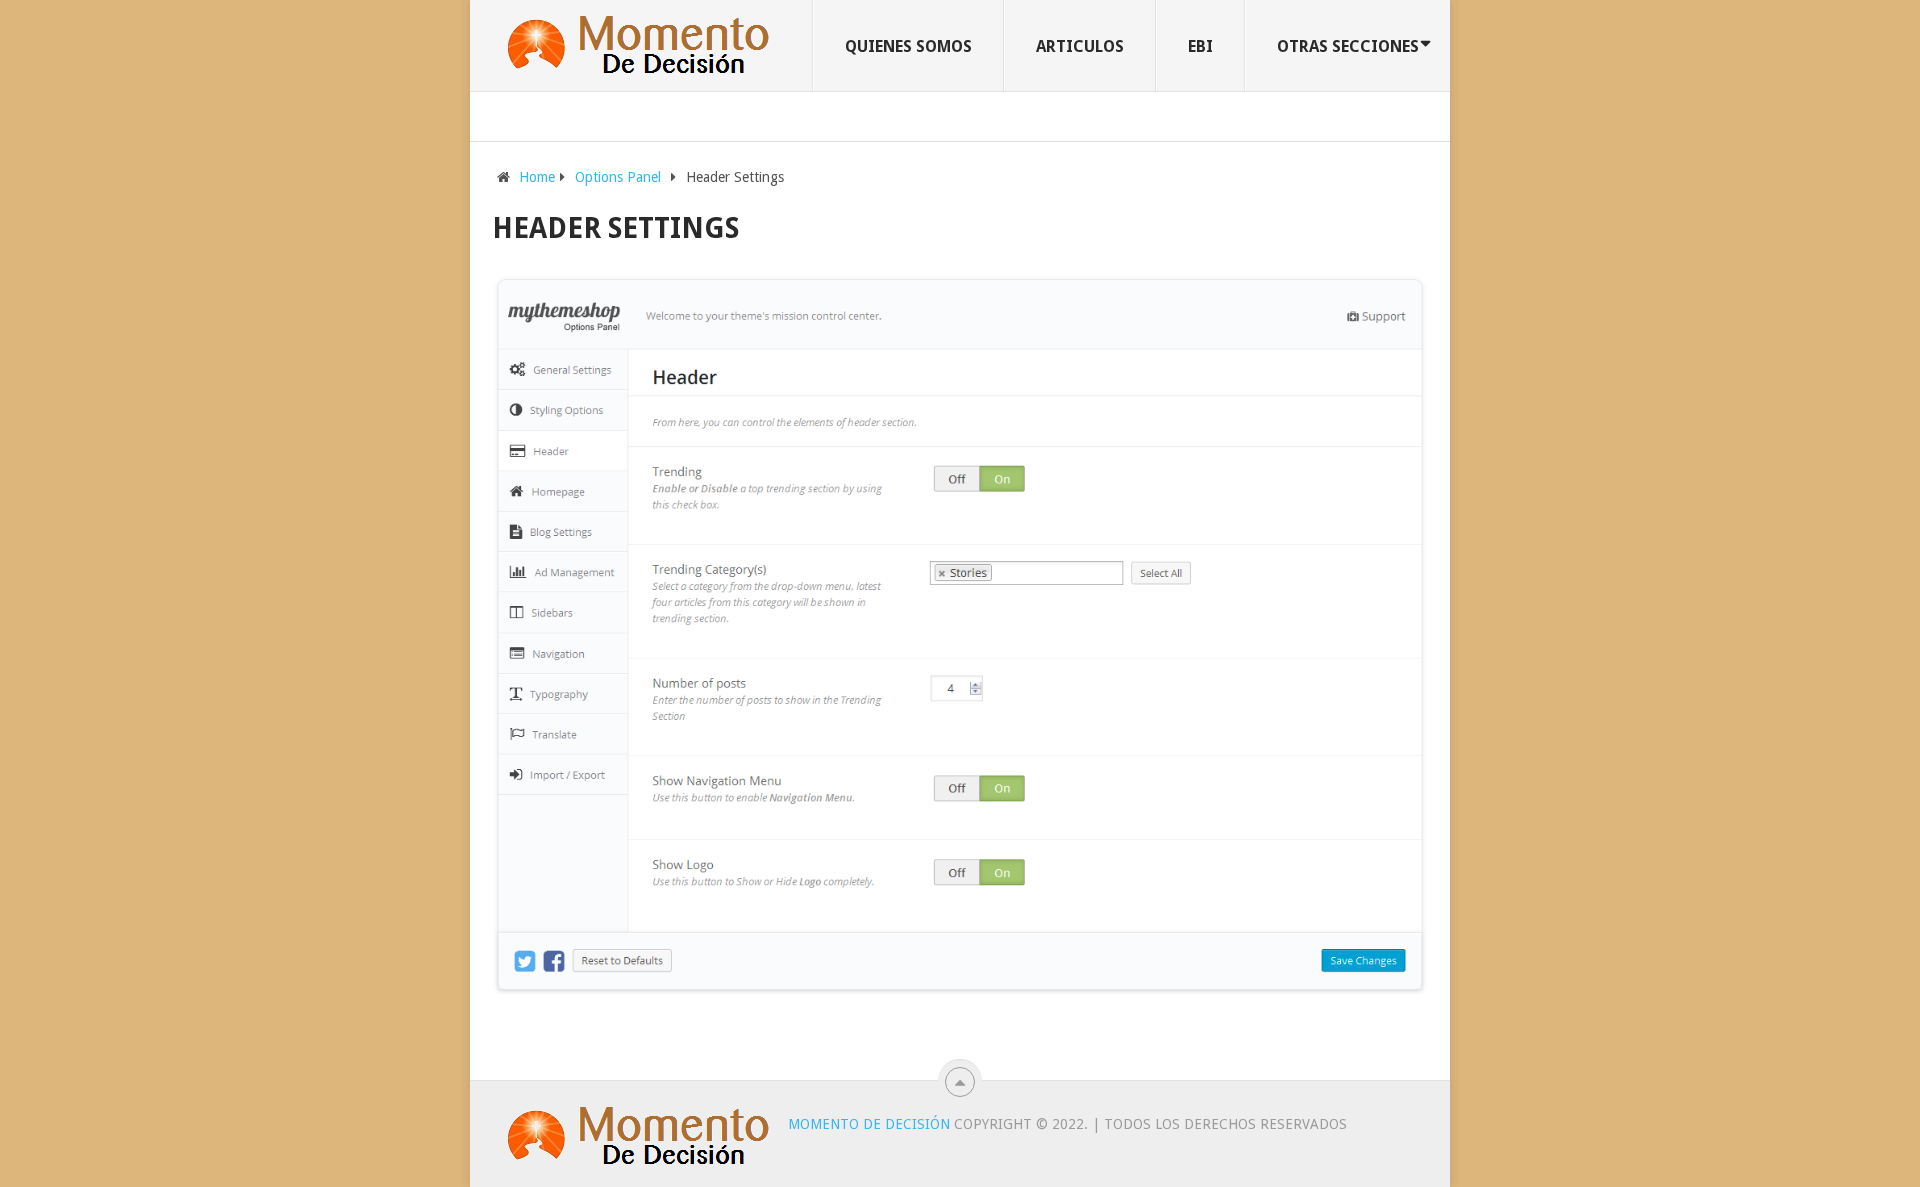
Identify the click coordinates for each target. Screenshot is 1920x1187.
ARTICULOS (1080, 46)
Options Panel (618, 177)
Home (537, 177)
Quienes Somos (908, 46)
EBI (1200, 46)
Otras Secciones (1348, 46)
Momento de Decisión (869, 1124)
